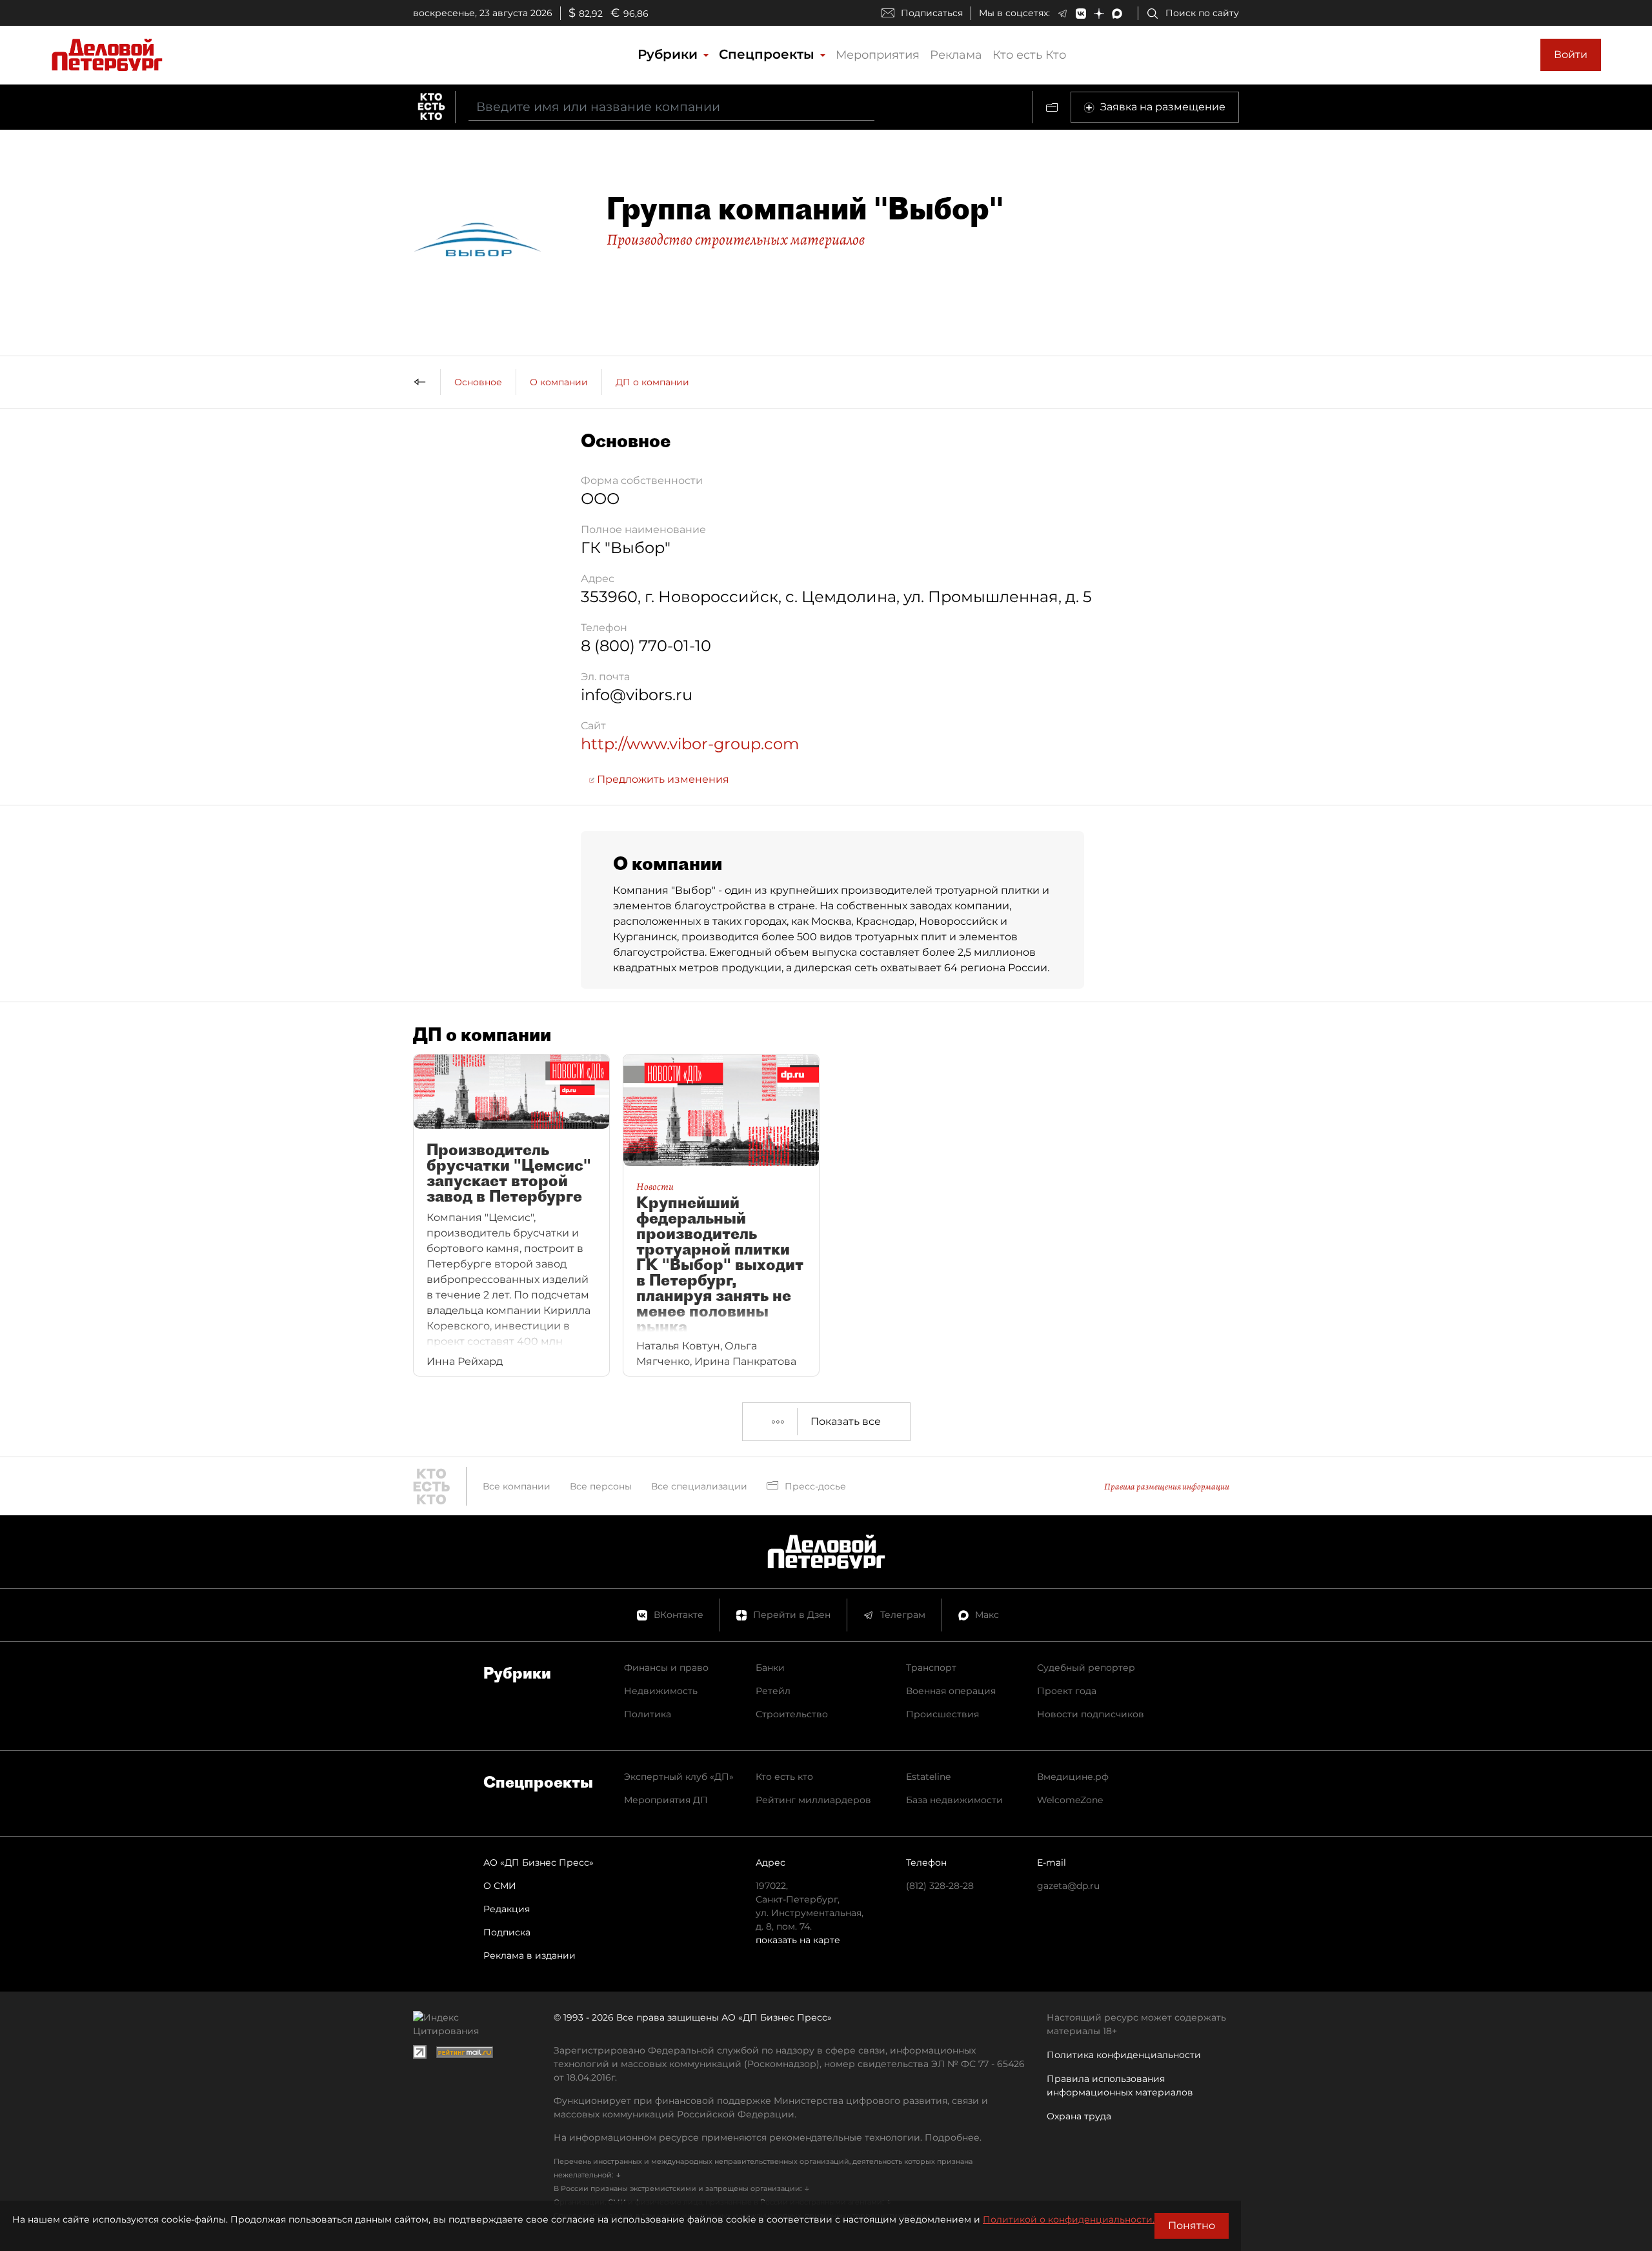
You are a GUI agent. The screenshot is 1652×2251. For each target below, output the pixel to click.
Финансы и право (666, 1668)
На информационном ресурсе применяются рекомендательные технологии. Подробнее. (768, 2137)
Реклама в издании (529, 1955)
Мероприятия (878, 55)
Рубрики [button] (670, 54)
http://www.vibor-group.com (690, 744)
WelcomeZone (1070, 1800)
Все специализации (699, 1486)
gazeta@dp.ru (1068, 1886)
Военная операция (951, 1691)
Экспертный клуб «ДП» (679, 1777)
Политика (648, 1714)
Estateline (928, 1777)
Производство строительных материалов (736, 239)
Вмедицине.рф (1073, 1777)
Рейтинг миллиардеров (813, 1800)
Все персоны (601, 1486)
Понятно (1192, 2226)
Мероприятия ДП (666, 1800)
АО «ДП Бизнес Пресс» (539, 1862)
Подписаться (932, 13)
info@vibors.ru (637, 695)
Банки (770, 1668)
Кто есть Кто (1029, 55)
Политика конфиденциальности (1124, 2055)
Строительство (792, 1714)
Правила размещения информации (1167, 1487)
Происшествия (942, 1714)
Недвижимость (661, 1691)
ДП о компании (652, 382)
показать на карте (798, 1940)
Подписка (507, 1932)
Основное (478, 382)
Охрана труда (1079, 2116)
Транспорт (931, 1668)
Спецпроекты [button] (769, 54)
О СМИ (500, 1886)
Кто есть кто (784, 1777)
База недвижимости (954, 1800)
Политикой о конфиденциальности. (1069, 2219)
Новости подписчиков (1091, 1714)
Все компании (517, 1486)
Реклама (956, 55)
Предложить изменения (662, 779)
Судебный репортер (1086, 1668)
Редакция (507, 1909)
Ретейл (773, 1691)
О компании (559, 382)
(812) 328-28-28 (940, 1886)
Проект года (1067, 1691)
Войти (1571, 55)
